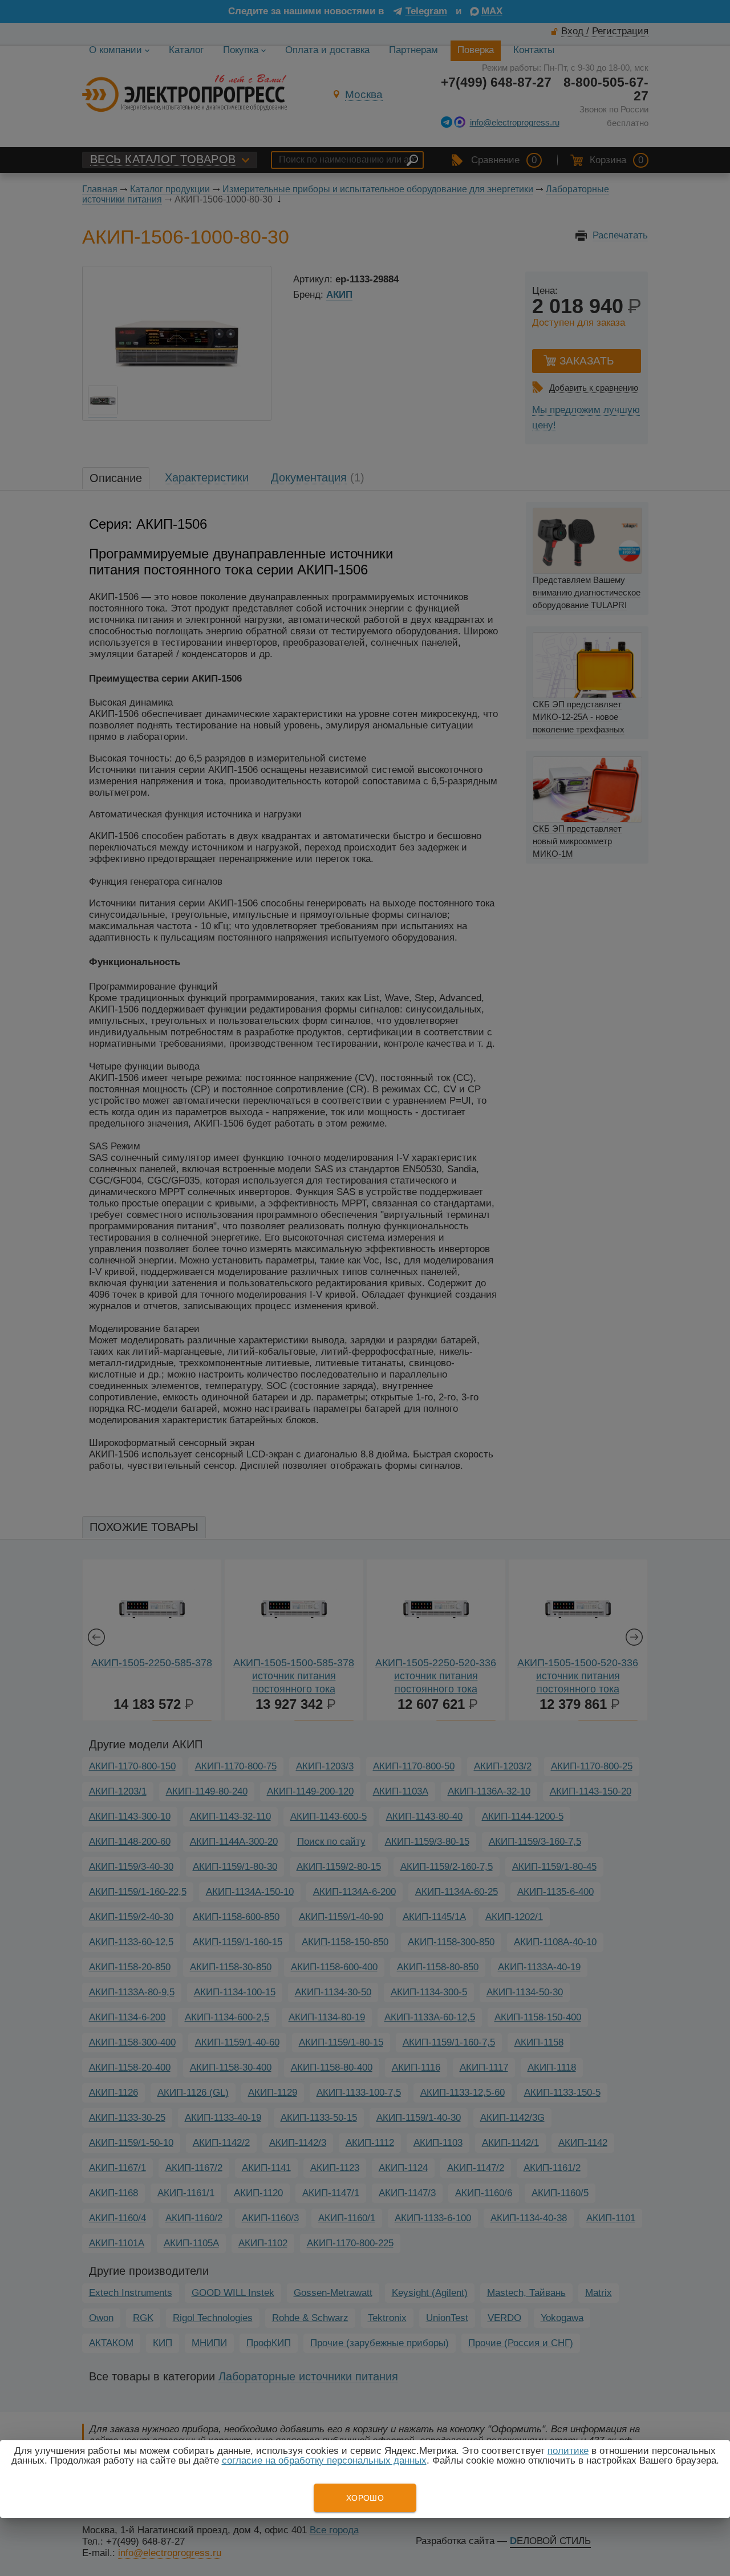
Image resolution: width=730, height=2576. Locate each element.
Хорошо (365, 2498)
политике (568, 2451)
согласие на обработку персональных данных (324, 2460)
